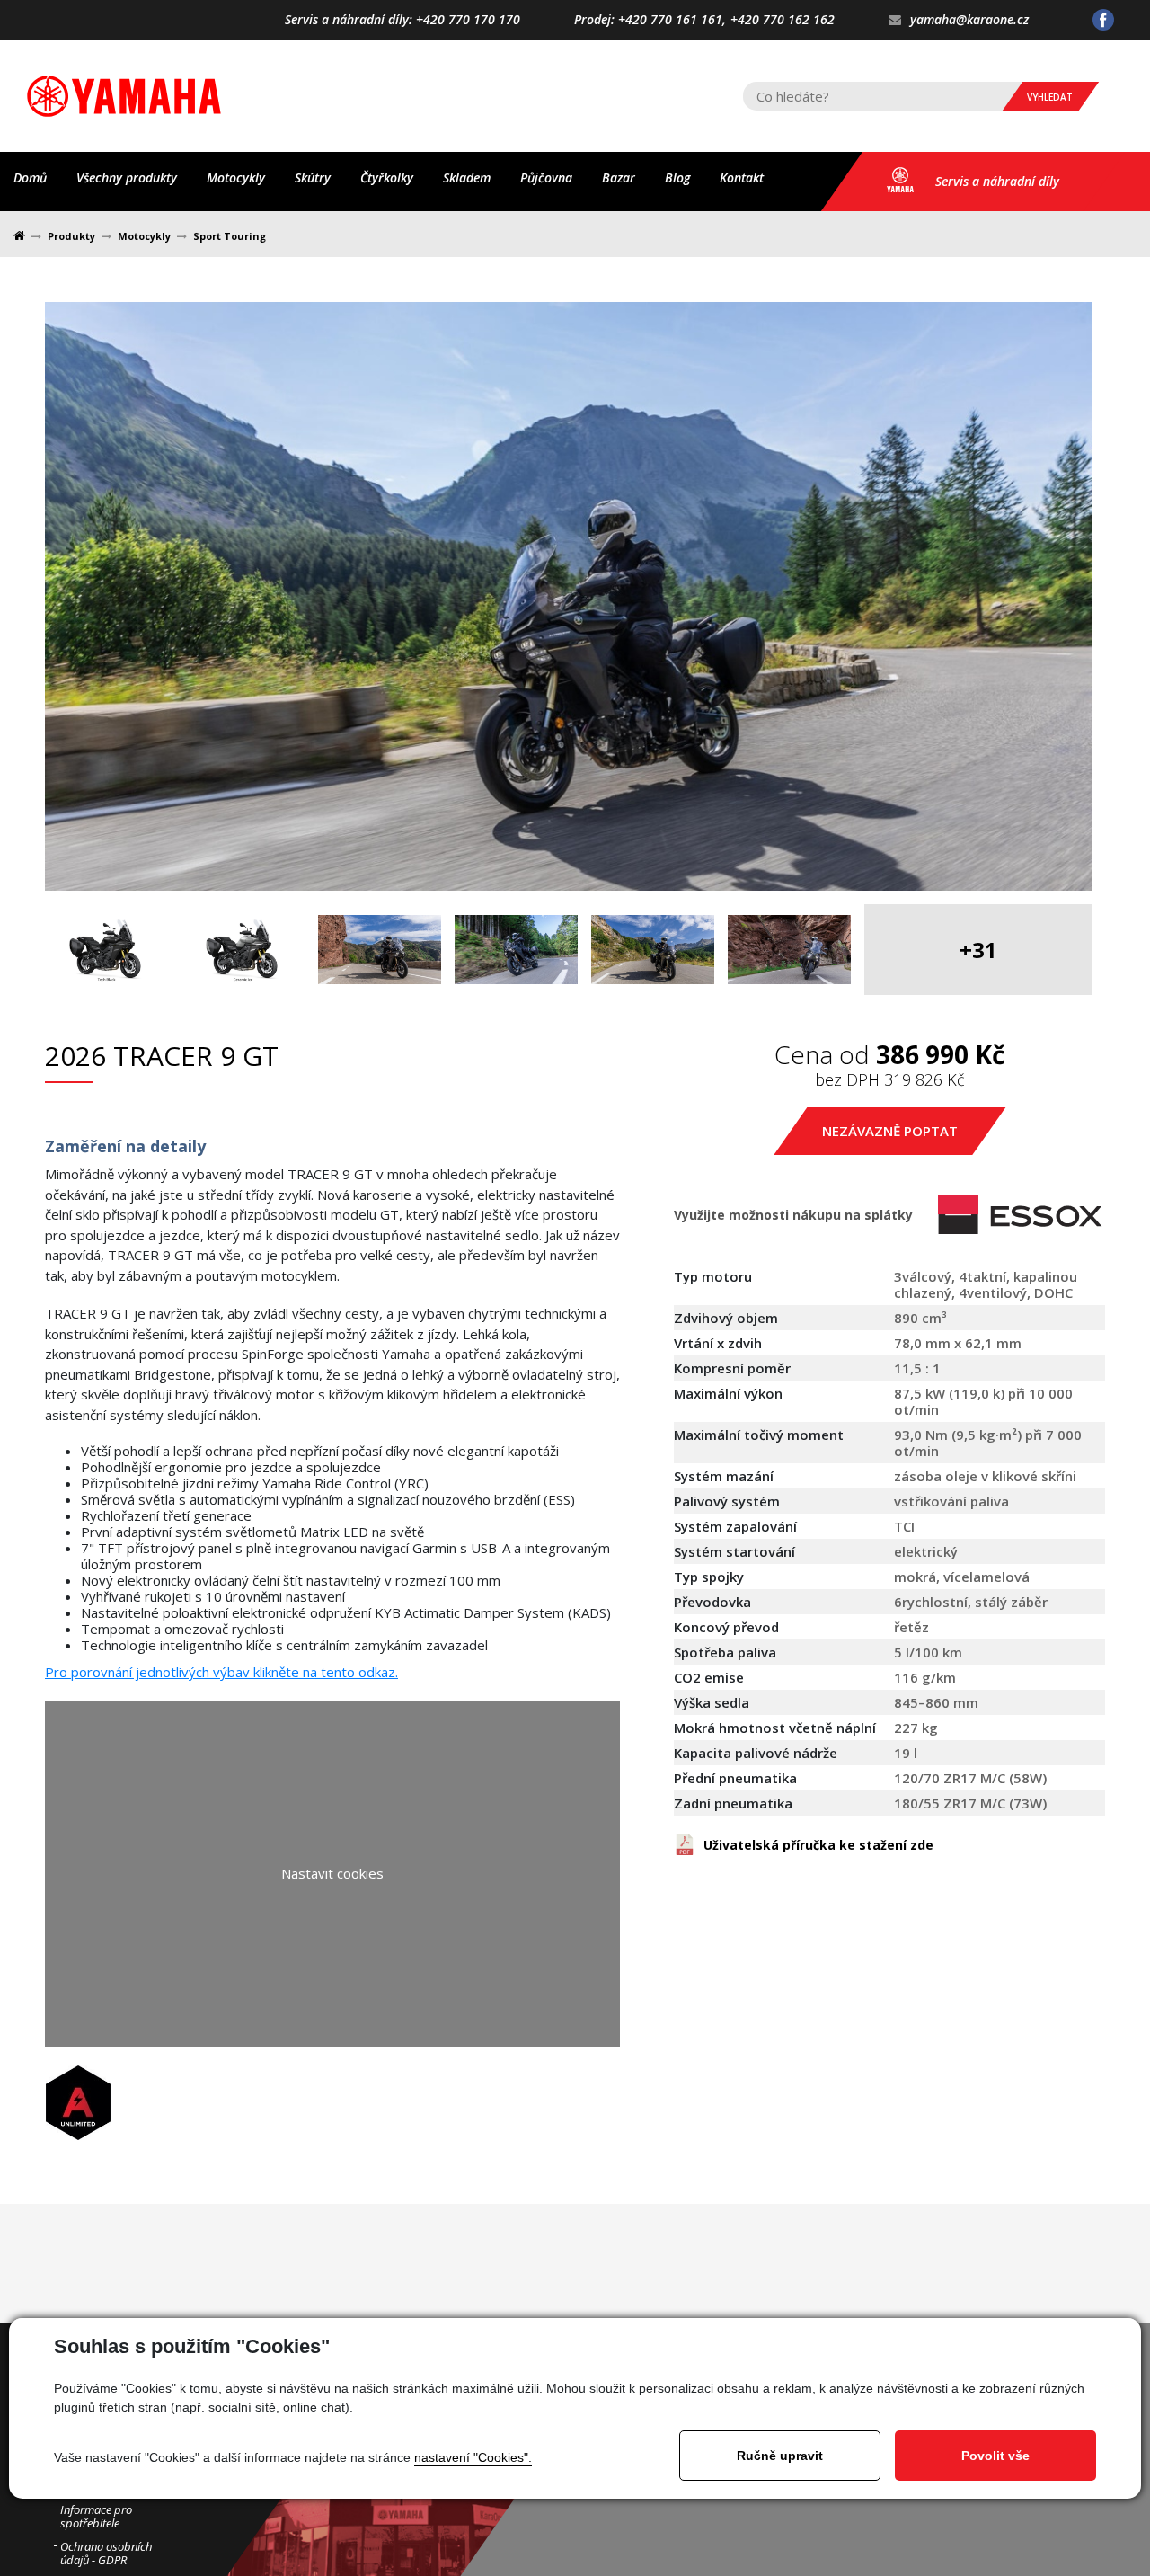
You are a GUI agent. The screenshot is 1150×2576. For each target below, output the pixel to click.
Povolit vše (995, 2456)
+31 (978, 950)
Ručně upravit (780, 2456)
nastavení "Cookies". (473, 2457)
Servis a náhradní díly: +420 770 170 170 (402, 20)
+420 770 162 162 (783, 20)
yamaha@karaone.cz (969, 20)
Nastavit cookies (332, 1873)
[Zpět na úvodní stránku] (124, 96)
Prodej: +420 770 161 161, (650, 20)
